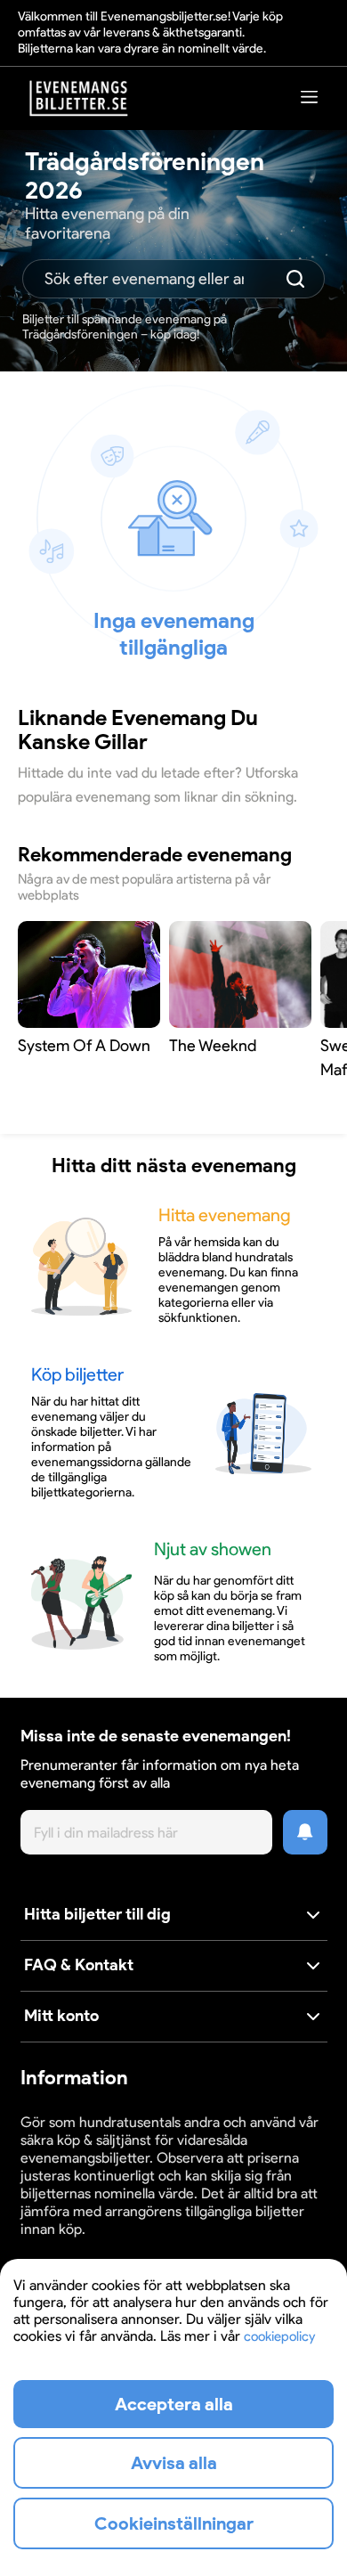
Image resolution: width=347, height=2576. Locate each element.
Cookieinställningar (76, 2246)
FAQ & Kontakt (79, 1965)
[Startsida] (79, 98)
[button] (174, 1916)
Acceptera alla (174, 2404)
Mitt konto (61, 2016)
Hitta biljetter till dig (97, 1914)
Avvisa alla (174, 2463)
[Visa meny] (310, 97)
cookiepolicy (279, 2336)
